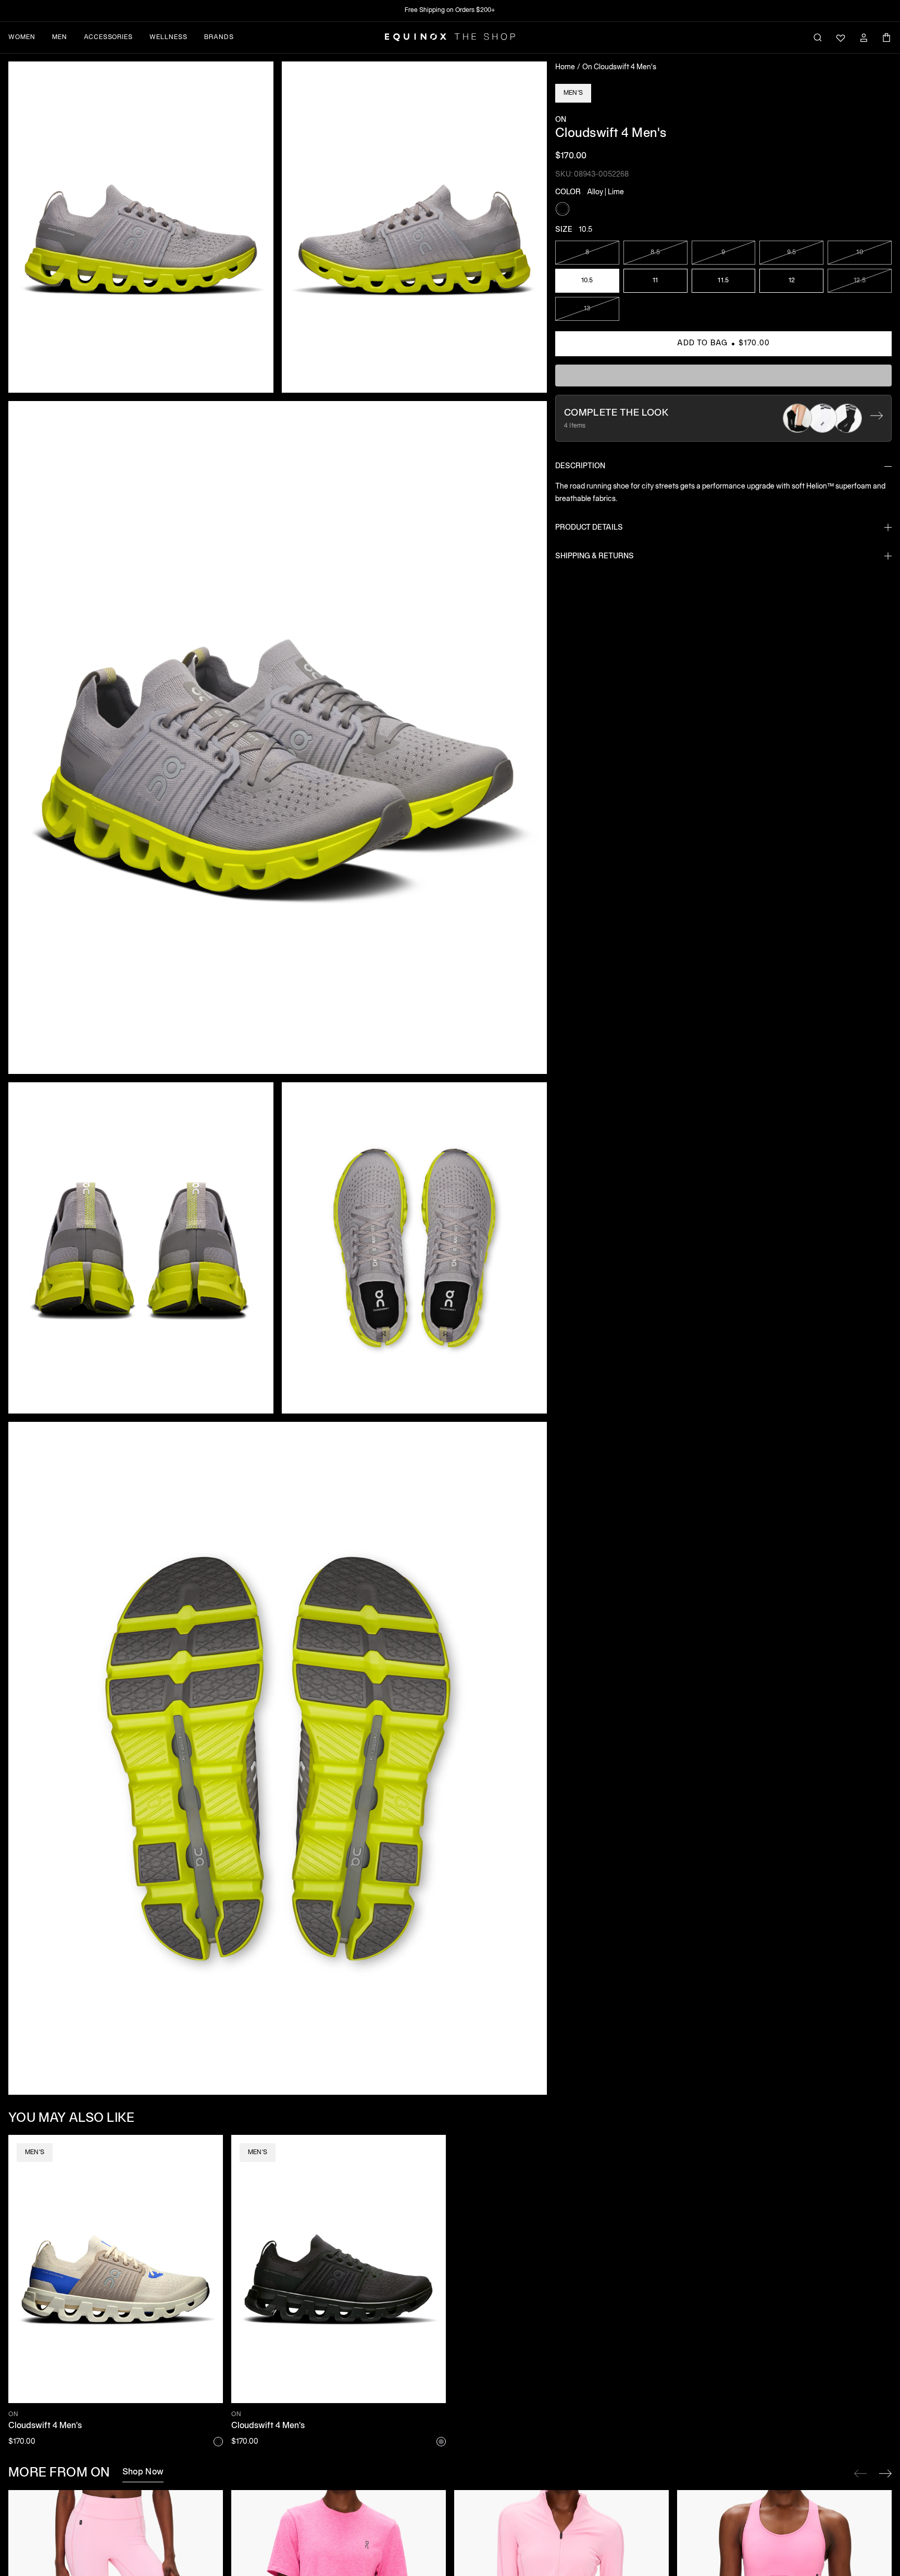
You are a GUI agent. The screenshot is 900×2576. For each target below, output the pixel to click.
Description (580, 466)
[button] (141, 227)
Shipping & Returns (595, 556)
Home (565, 67)
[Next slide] (885, 2473)
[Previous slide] (860, 2473)
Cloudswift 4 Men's (45, 2426)
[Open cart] (886, 37)
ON (561, 120)
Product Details (589, 527)
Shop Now (143, 2472)
